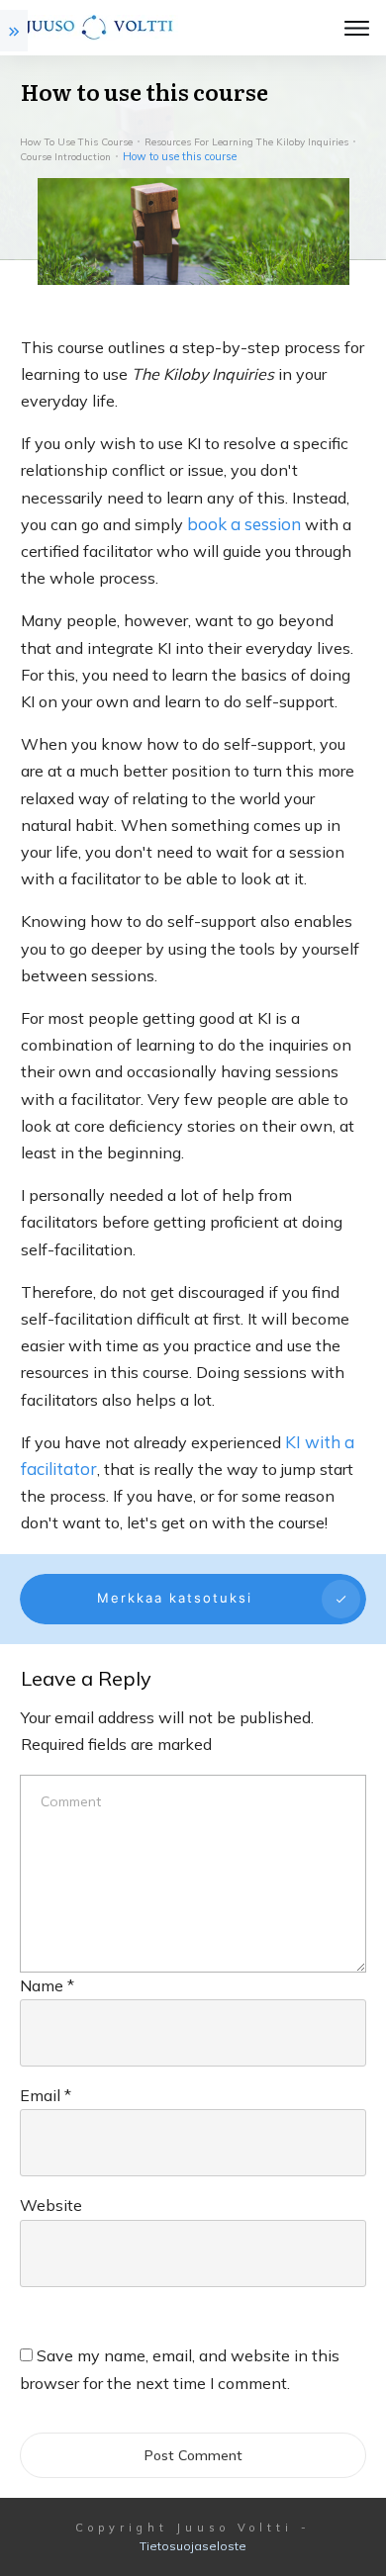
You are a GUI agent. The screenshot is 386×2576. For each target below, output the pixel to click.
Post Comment (193, 2455)
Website (51, 2205)
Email (46, 2095)
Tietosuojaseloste (193, 2546)
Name (47, 1985)
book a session (244, 524)
